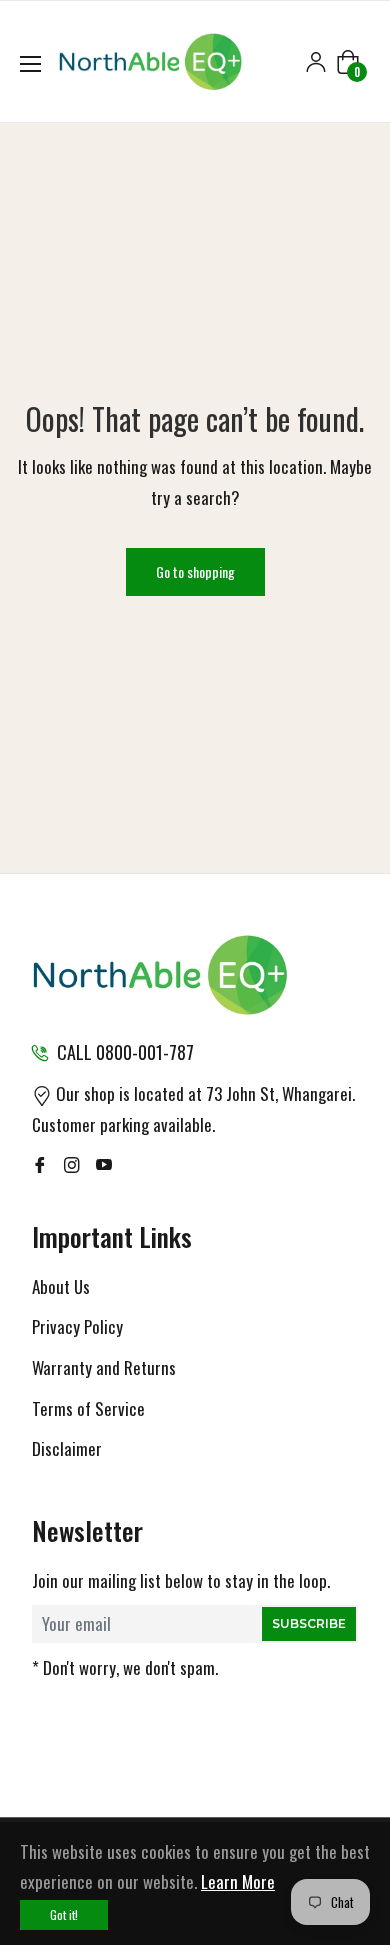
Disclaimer (67, 1448)
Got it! (64, 1914)
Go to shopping (195, 571)
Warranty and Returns (104, 1367)
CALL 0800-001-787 (125, 1052)
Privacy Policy (77, 1326)
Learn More (238, 1881)
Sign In (316, 62)
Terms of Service (88, 1408)
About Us (61, 1286)
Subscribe (309, 1623)
